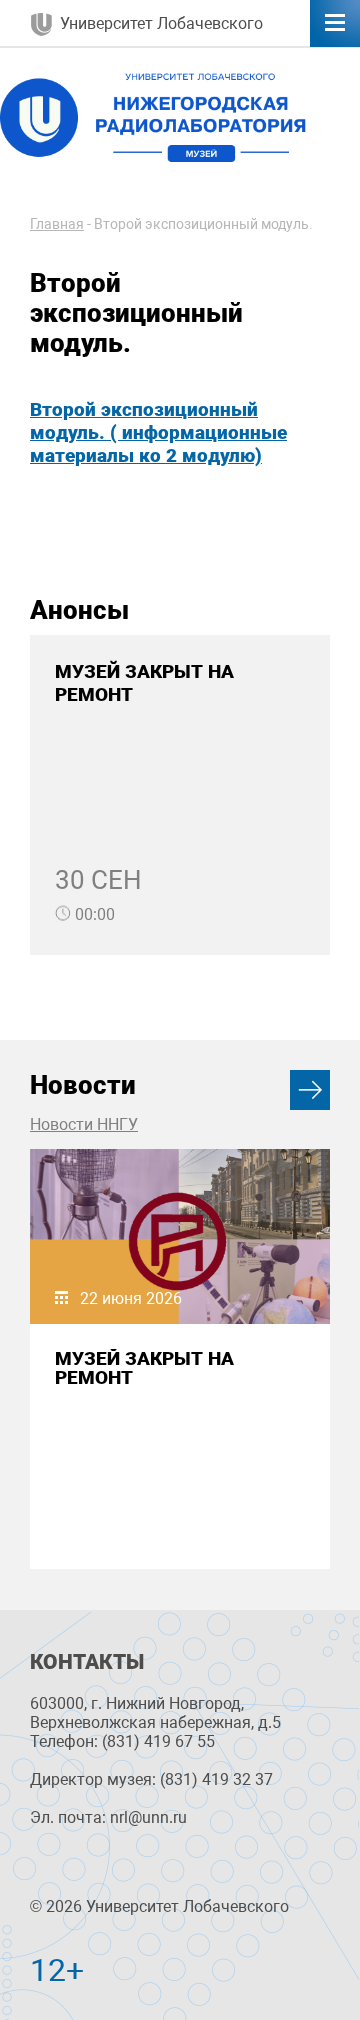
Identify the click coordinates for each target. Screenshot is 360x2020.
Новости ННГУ (84, 1124)
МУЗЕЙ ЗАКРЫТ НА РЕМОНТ (144, 1368)
